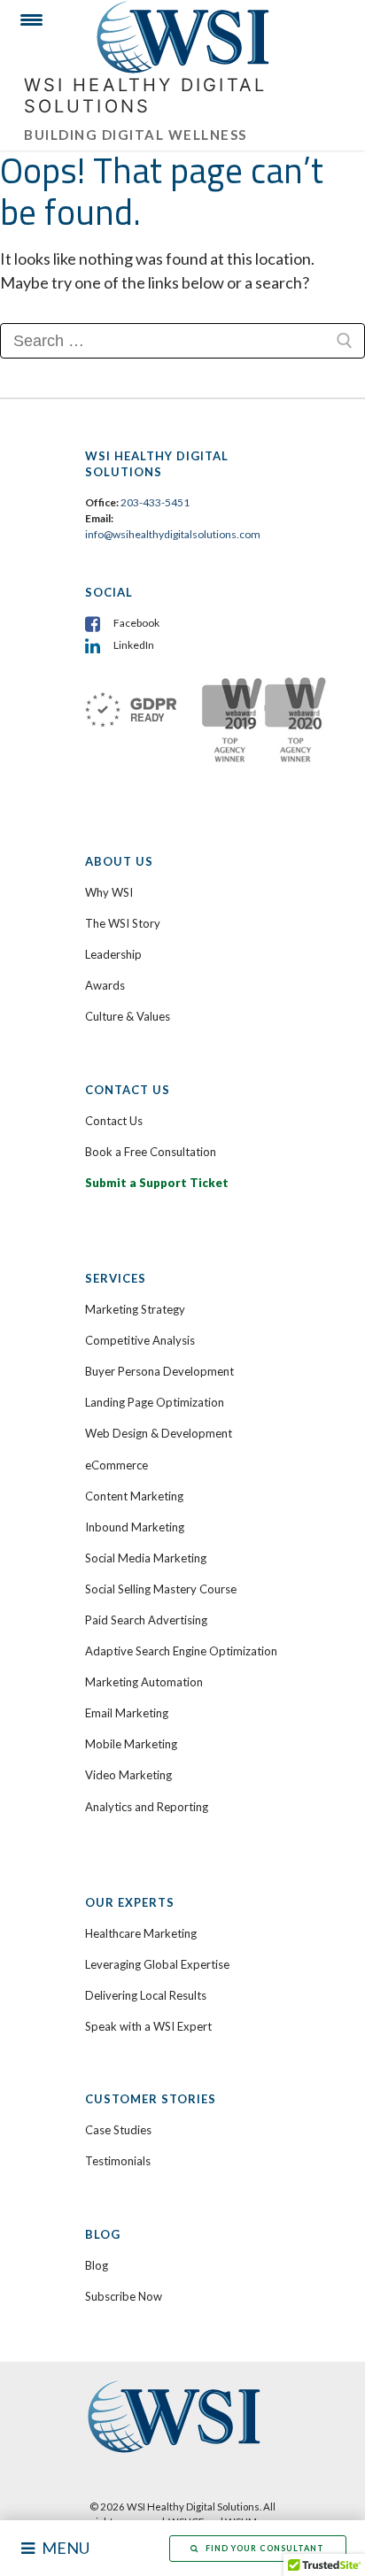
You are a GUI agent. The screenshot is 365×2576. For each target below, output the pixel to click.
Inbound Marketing (135, 1527)
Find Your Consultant (265, 2548)
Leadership (113, 954)
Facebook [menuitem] (136, 623)
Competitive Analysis (140, 1340)
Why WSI (109, 892)
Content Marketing (134, 1496)
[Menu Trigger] (24, 24)
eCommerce (116, 1465)
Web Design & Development (159, 1433)
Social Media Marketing (146, 1558)
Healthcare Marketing (141, 1933)
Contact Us (114, 1121)
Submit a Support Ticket (157, 1183)
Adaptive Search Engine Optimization (181, 1651)
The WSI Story (123, 923)
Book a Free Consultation (151, 1152)
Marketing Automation (144, 1682)
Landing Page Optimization (155, 1402)
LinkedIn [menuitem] (134, 645)
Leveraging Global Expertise (157, 1964)
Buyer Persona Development (159, 1371)
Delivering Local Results (146, 1995)
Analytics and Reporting (147, 1807)
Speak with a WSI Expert (148, 2026)
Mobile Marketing (131, 1744)
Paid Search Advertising (146, 1620)
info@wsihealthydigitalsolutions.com (173, 534)
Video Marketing (128, 1775)
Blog (97, 2265)
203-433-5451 (155, 502)
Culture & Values (128, 1016)
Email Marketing (127, 1713)
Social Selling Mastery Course (161, 1589)
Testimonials (118, 2161)
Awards (105, 985)
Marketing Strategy (135, 1309)
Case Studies (118, 2130)
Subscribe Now (124, 2296)
